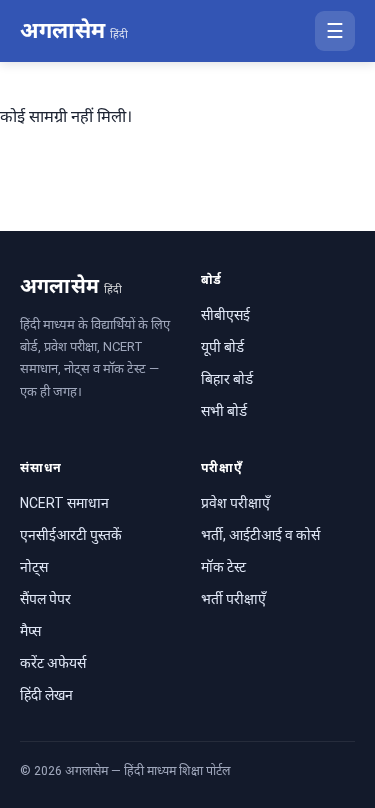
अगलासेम (74, 30)
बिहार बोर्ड (227, 379)
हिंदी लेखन (46, 695)
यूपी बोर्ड (222, 347)
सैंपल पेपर (45, 599)
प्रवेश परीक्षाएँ (235, 503)
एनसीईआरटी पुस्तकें (71, 535)
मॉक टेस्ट (223, 567)
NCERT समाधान (64, 503)
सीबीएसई (225, 315)
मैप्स (30, 631)
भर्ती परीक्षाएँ (233, 599)
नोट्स (34, 567)
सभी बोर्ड (224, 411)
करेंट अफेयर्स (53, 663)
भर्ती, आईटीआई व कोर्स (260, 535)
